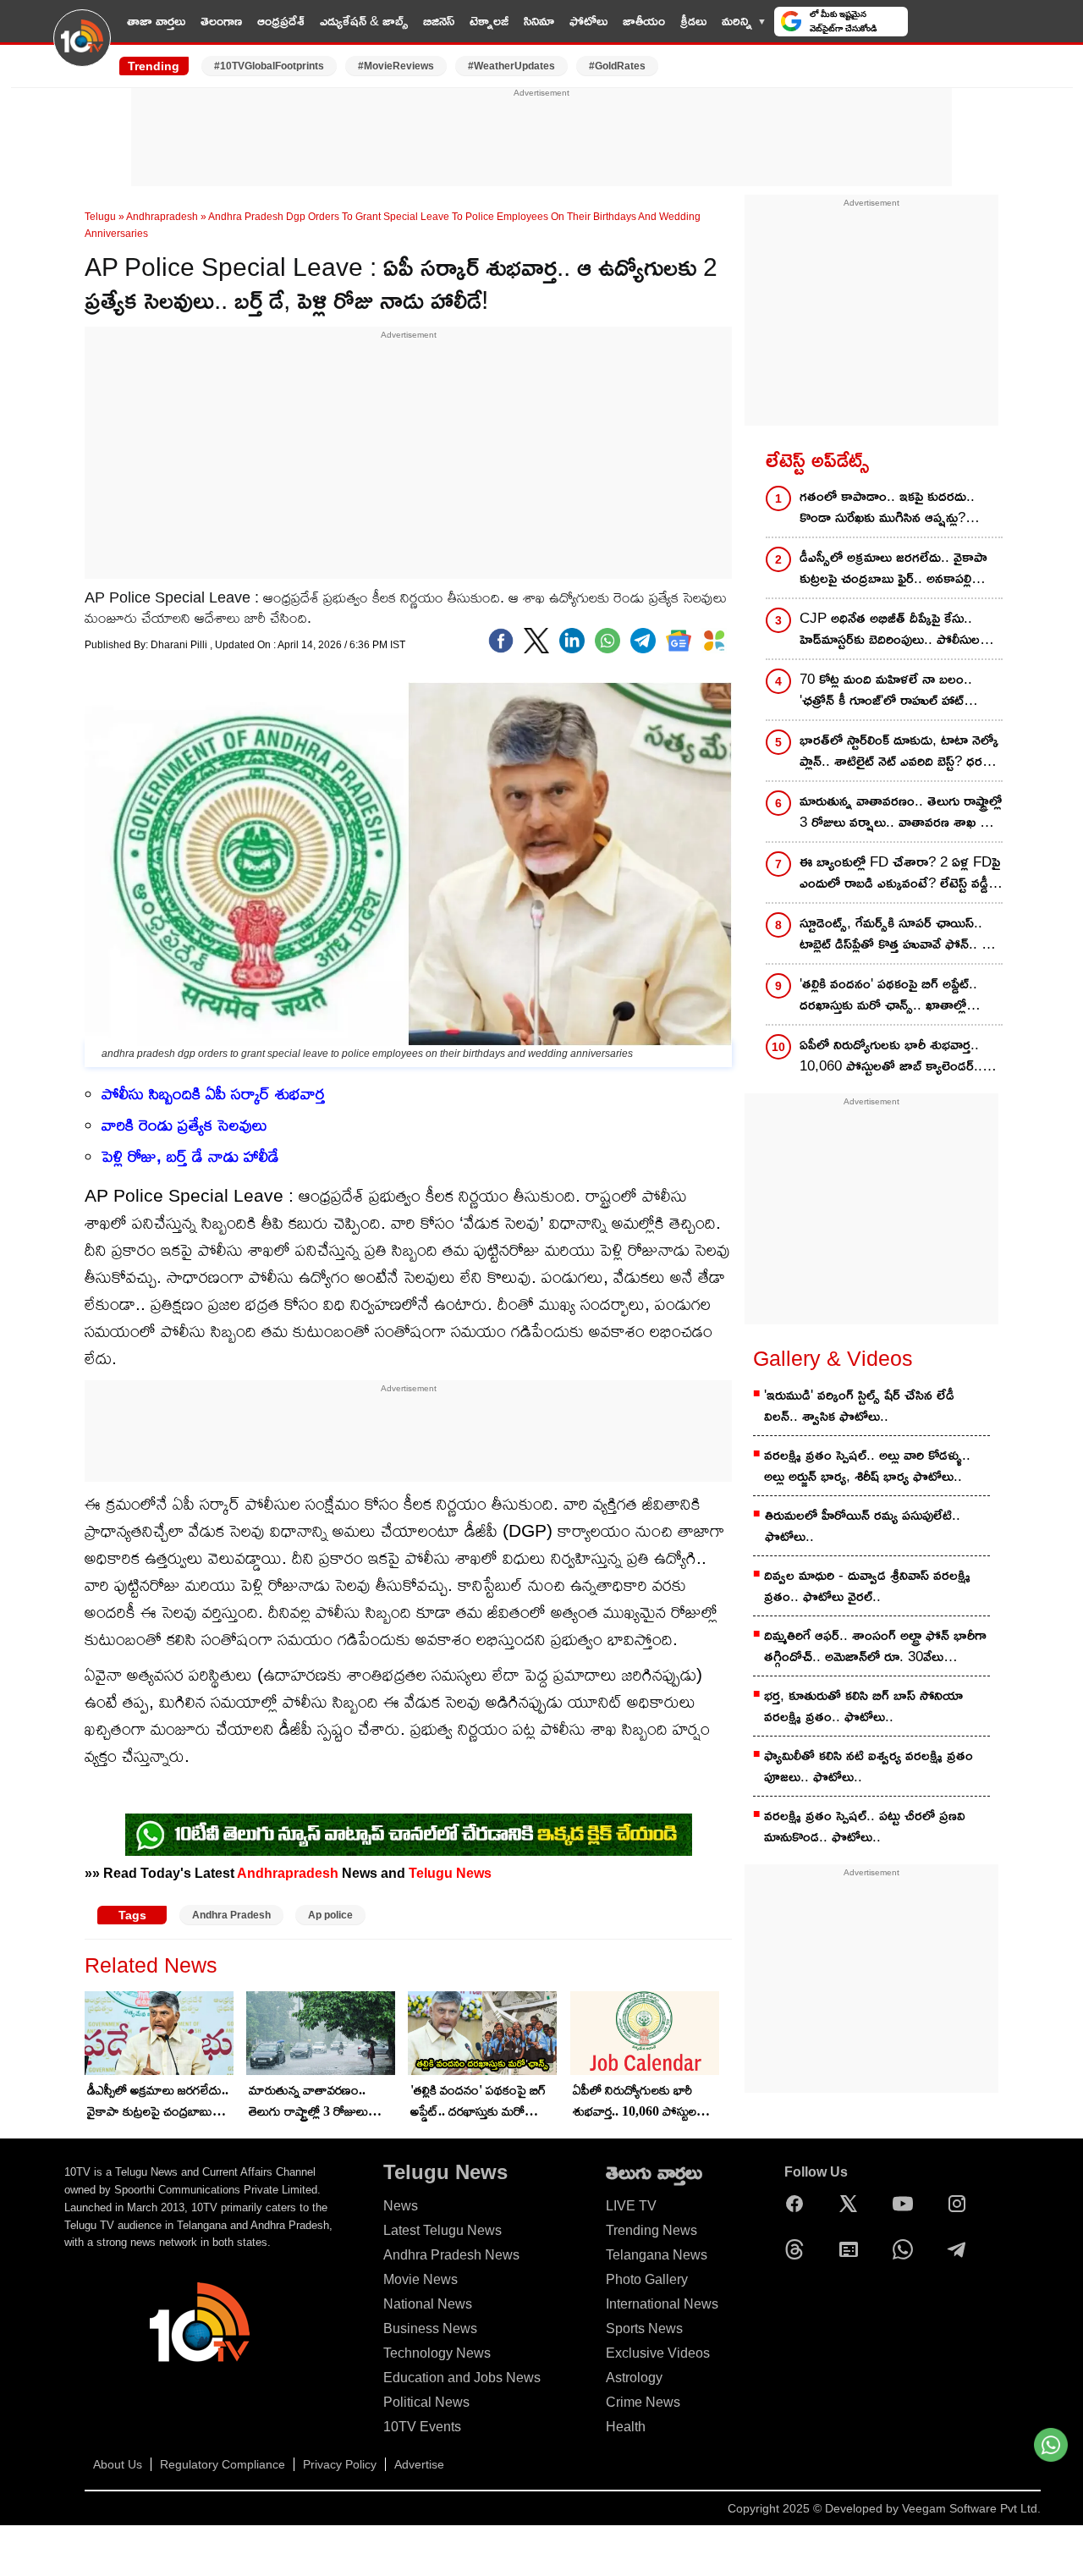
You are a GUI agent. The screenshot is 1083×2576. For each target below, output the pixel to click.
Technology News (437, 2353)
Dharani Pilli (180, 645)
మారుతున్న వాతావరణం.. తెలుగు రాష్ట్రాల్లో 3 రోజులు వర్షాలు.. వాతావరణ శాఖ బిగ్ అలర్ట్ (316, 2102)
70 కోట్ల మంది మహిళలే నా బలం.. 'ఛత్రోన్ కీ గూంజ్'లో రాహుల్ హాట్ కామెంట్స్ (886, 691)
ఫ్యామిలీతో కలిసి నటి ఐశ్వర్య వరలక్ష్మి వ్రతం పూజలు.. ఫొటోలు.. (869, 1766)
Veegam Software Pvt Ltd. (971, 2508)
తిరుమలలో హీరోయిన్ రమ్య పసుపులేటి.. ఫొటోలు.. (863, 1526)
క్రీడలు (693, 21)
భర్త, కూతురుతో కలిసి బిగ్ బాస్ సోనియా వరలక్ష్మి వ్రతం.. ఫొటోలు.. (863, 1706)
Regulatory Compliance (223, 2464)
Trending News (651, 2230)
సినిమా (539, 21)
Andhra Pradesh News (451, 2255)
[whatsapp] (607, 641)
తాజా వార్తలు (156, 21)
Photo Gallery (647, 2279)
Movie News (421, 2279)
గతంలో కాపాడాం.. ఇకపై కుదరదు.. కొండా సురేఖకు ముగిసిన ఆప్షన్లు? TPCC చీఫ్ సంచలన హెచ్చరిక (887, 508)
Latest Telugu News (443, 2230)
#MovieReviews (396, 66)
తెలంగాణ (221, 21)
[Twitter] (536, 641)
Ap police (330, 1915)
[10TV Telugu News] (82, 48)
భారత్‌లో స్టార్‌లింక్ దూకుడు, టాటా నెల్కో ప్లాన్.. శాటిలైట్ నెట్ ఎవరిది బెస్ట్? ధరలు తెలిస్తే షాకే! (899, 752)
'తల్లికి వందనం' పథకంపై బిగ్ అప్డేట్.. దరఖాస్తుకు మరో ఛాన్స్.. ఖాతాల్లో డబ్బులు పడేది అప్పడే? (479, 2102)
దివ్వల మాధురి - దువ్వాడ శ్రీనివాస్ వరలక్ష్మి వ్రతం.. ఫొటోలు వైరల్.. (867, 1586)
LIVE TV (949, 21)
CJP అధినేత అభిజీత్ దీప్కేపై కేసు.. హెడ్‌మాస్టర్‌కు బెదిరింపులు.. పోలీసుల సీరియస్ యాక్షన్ (890, 630)
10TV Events (422, 2427)
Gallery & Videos (833, 1358)
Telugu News (450, 1873)
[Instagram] (961, 2204)
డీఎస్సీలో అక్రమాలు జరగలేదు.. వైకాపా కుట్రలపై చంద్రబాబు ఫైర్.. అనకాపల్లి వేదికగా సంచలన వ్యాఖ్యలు (158, 2102)
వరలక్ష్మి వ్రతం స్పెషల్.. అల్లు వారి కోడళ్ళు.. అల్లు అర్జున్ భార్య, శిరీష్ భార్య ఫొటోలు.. (867, 1466)
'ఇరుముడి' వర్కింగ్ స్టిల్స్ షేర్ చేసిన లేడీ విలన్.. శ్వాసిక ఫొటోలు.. (859, 1406)
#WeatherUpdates (511, 66)
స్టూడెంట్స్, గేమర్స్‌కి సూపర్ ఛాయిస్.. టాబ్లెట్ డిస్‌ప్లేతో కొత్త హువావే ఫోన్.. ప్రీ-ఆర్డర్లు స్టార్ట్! (897, 935)
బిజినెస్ (439, 21)
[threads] (799, 2249)
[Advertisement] (541, 138)
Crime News (643, 2402)
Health (626, 2427)
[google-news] (679, 641)
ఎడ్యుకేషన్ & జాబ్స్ (364, 21)
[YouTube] (907, 2204)
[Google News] (853, 2249)
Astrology (634, 2378)
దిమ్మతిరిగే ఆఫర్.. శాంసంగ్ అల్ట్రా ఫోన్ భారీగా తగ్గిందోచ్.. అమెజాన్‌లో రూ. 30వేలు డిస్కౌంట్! (875, 1647)
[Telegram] (961, 2249)
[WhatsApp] (907, 2249)
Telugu (100, 217)
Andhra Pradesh (231, 1915)
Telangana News (657, 2255)
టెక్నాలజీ (489, 21)
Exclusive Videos (658, 2353)
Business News (430, 2328)
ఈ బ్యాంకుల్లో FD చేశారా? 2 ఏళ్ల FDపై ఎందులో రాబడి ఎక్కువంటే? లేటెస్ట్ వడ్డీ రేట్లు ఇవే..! (900, 874)
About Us (118, 2464)
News (401, 2206)
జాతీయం (644, 21)
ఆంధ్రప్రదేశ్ (281, 21)
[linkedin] (572, 641)
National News (428, 2304)
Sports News (644, 2328)
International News (662, 2304)
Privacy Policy (340, 2464)
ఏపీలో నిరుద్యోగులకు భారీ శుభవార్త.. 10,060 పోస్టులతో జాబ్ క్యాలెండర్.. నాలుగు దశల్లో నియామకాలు (641, 2102)
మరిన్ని (737, 21)
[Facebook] (501, 641)
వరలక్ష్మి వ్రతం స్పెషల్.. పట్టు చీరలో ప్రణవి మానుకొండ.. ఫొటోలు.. (865, 1826)
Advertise (419, 2464)
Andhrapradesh (162, 217)
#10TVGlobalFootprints (269, 66)
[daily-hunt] (714, 641)
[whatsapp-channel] (409, 1835)
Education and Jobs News (462, 2378)
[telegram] (643, 641)
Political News (426, 2402)
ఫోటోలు (588, 21)
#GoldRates (617, 66)
